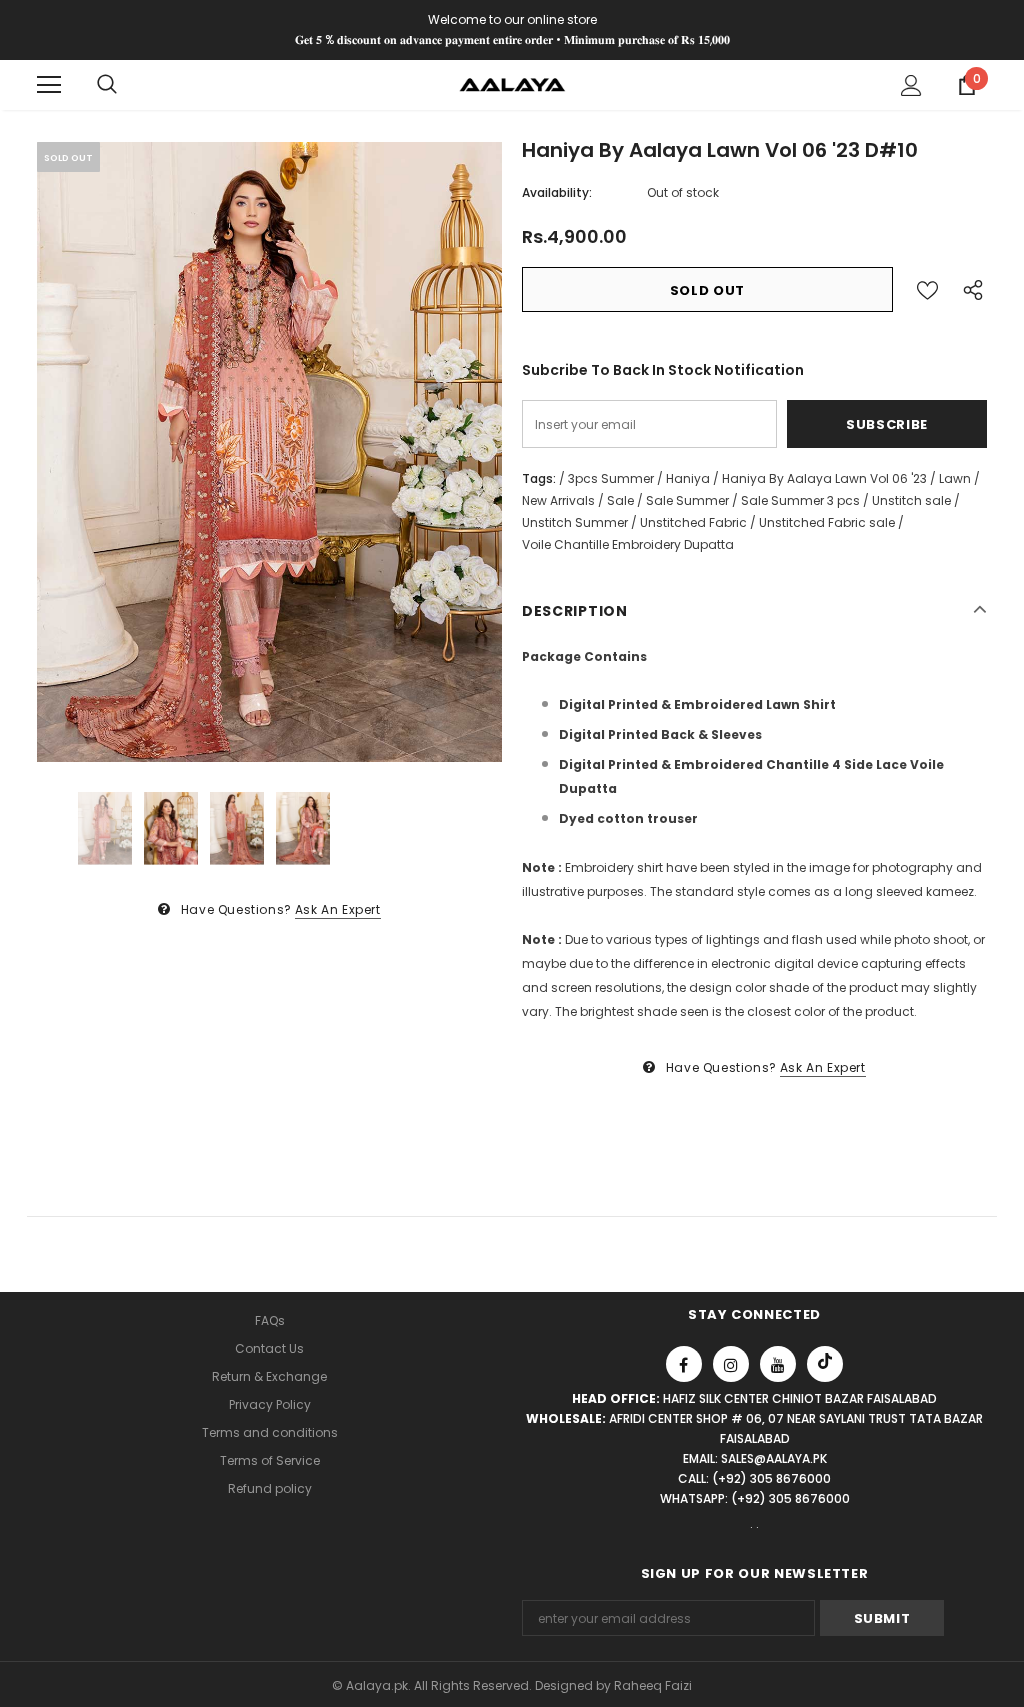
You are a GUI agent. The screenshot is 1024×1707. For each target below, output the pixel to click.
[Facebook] (684, 1364)
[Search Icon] (107, 85)
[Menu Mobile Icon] (49, 85)
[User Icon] (911, 85)
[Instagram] (731, 1364)
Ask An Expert (338, 909)
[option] (269, 452)
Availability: (557, 192)
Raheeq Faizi (653, 1685)
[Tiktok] (825, 1364)
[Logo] (512, 83)
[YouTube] (778, 1364)
